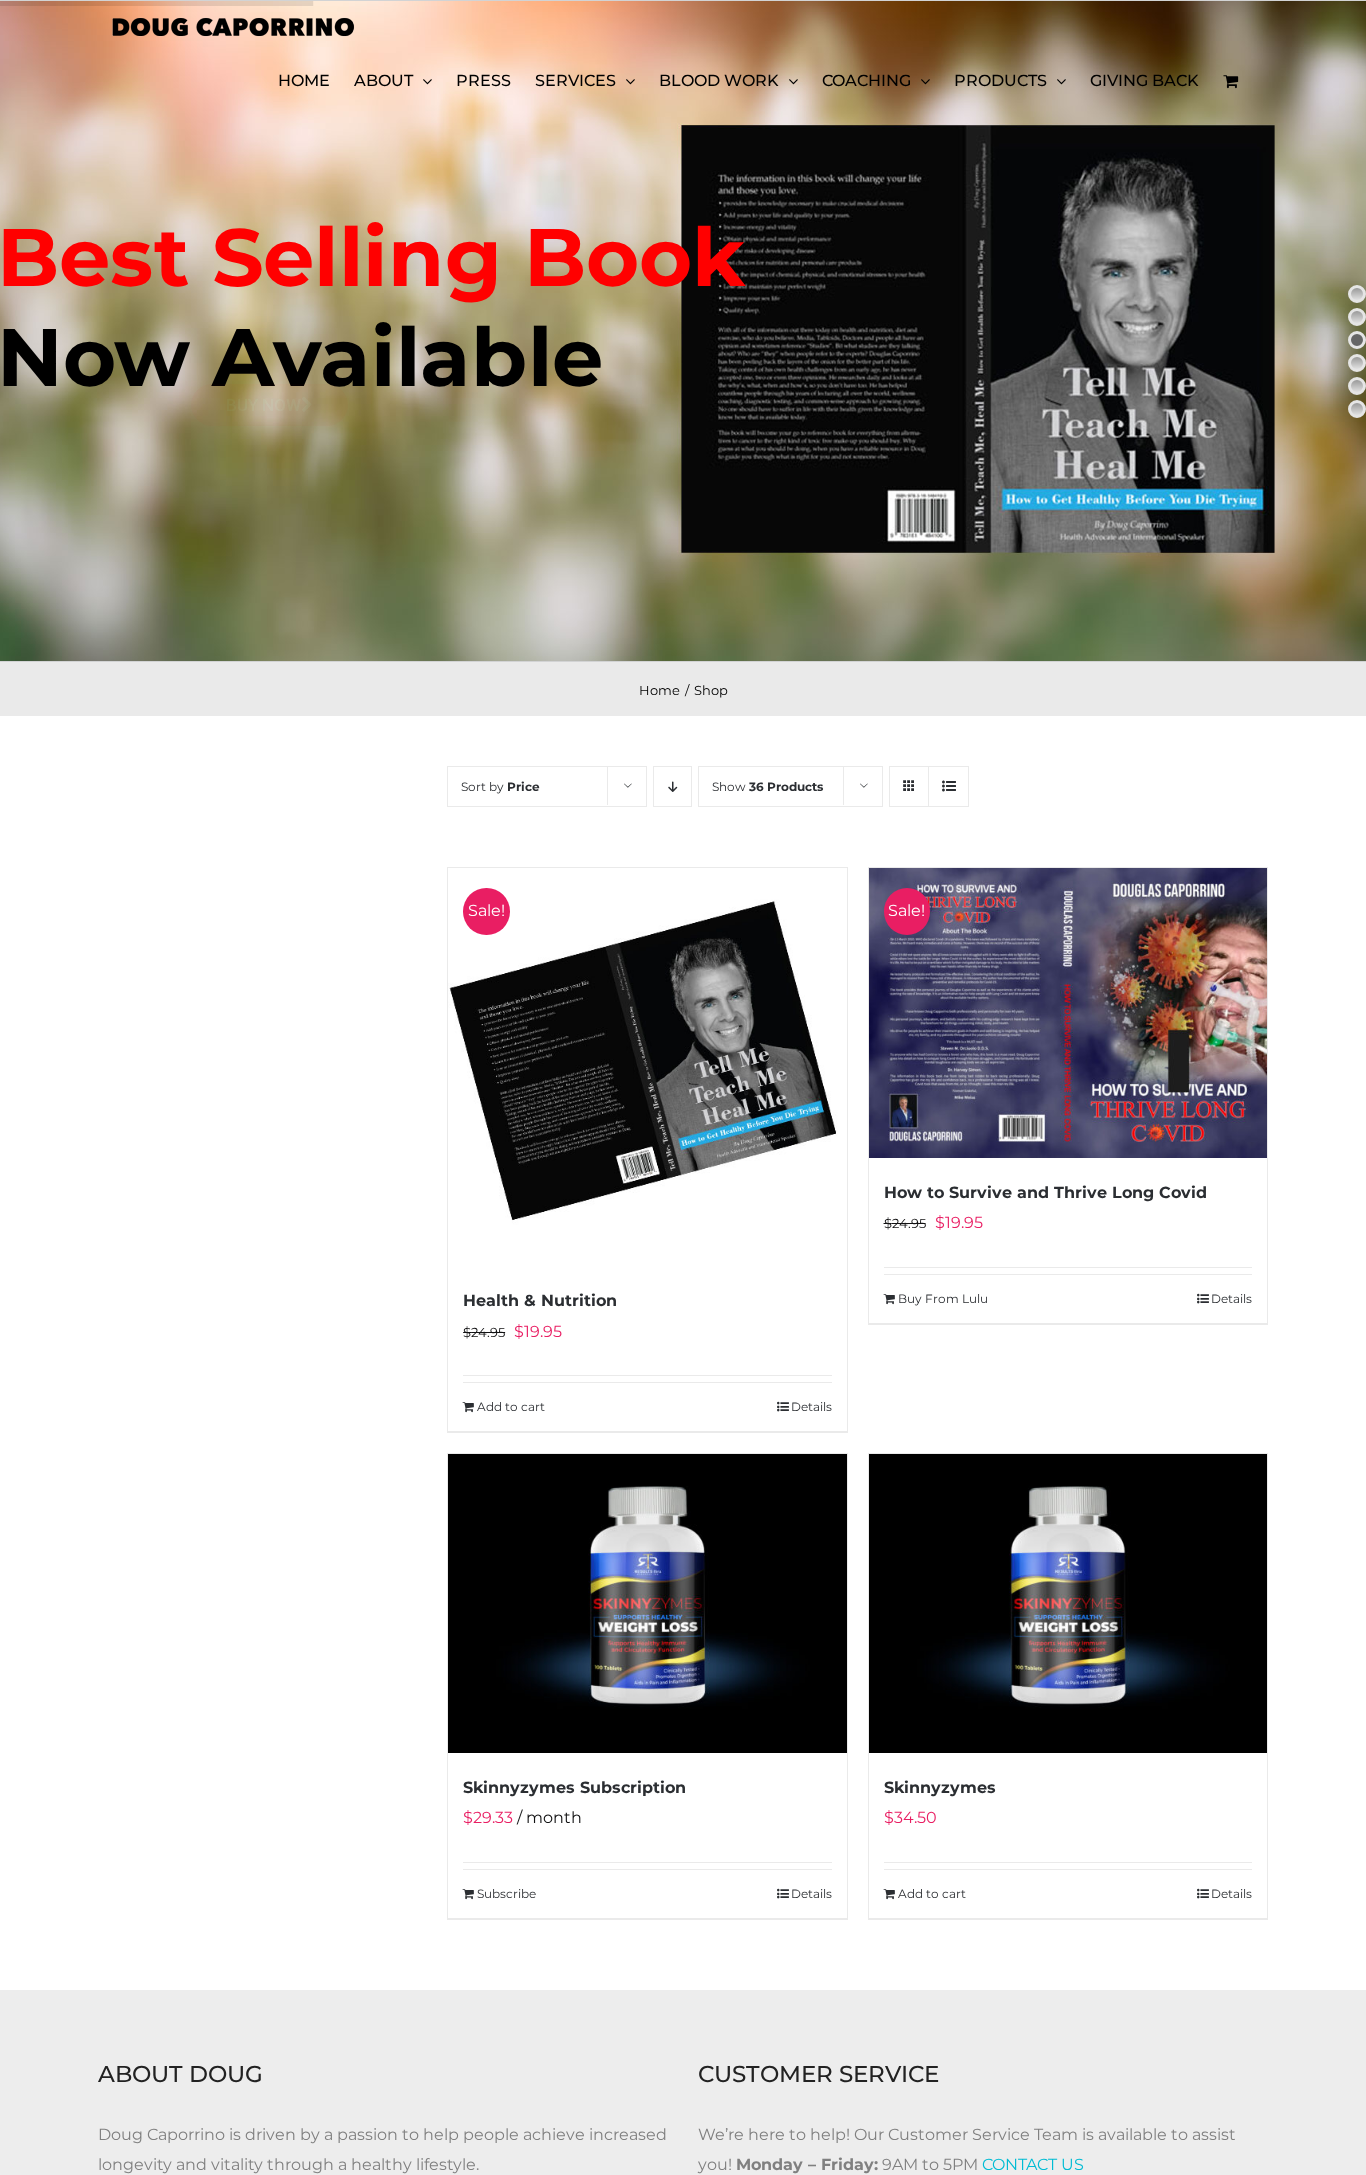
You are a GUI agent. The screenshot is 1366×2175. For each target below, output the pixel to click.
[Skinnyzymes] (1068, 1603)
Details (811, 1406)
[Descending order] (672, 786)
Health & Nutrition (540, 1300)
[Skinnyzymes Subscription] (647, 1603)
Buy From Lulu (943, 1298)
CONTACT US (1033, 2164)
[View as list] (948, 786)
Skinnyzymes (940, 1787)
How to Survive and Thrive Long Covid (1045, 1192)
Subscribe (506, 1893)
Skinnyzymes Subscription (574, 1787)
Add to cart (511, 1406)
